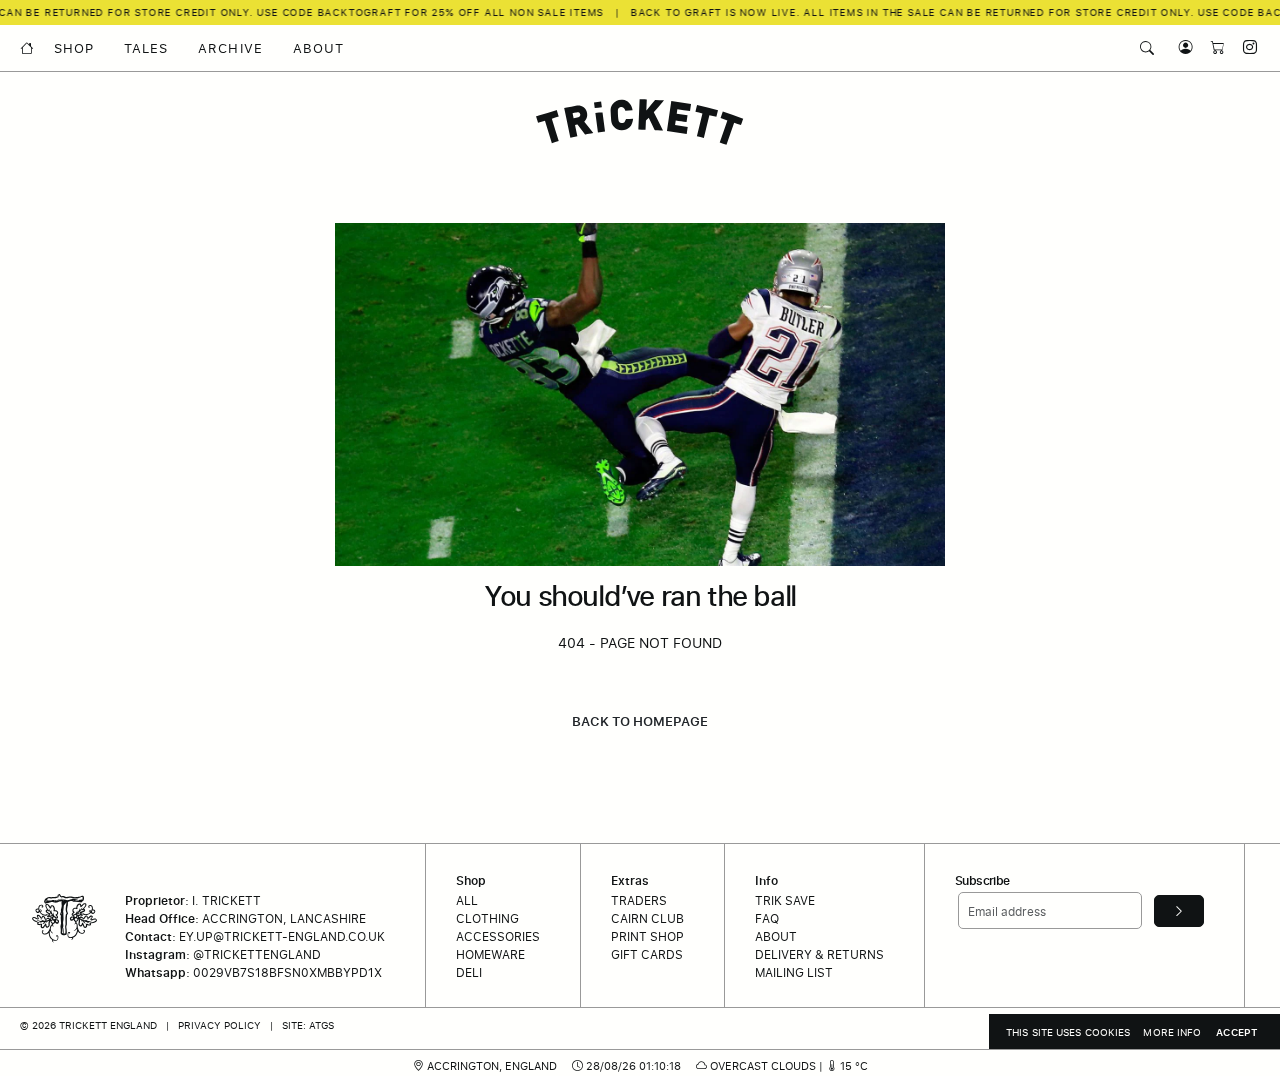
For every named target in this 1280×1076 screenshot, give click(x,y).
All (467, 900)
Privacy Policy (219, 1025)
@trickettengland (257, 954)
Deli (469, 972)
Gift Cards (647, 954)
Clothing (487, 918)
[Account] (1181, 47)
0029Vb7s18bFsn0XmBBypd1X (287, 972)
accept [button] (1237, 1032)
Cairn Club (647, 918)
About (318, 48)
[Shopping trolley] (1213, 47)
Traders (639, 900)
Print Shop (647, 936)
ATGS (321, 1025)
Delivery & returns (819, 954)
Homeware (490, 954)
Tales (146, 48)
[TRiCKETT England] (640, 122)
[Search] (1147, 48)
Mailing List (794, 972)
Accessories (498, 936)
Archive (230, 48)
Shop (74, 48)
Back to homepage (640, 721)
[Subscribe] (1179, 911)
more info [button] (1172, 1032)
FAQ (767, 918)
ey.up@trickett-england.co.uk (282, 936)
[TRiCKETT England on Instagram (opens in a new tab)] (1243, 47)
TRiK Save (785, 900)
